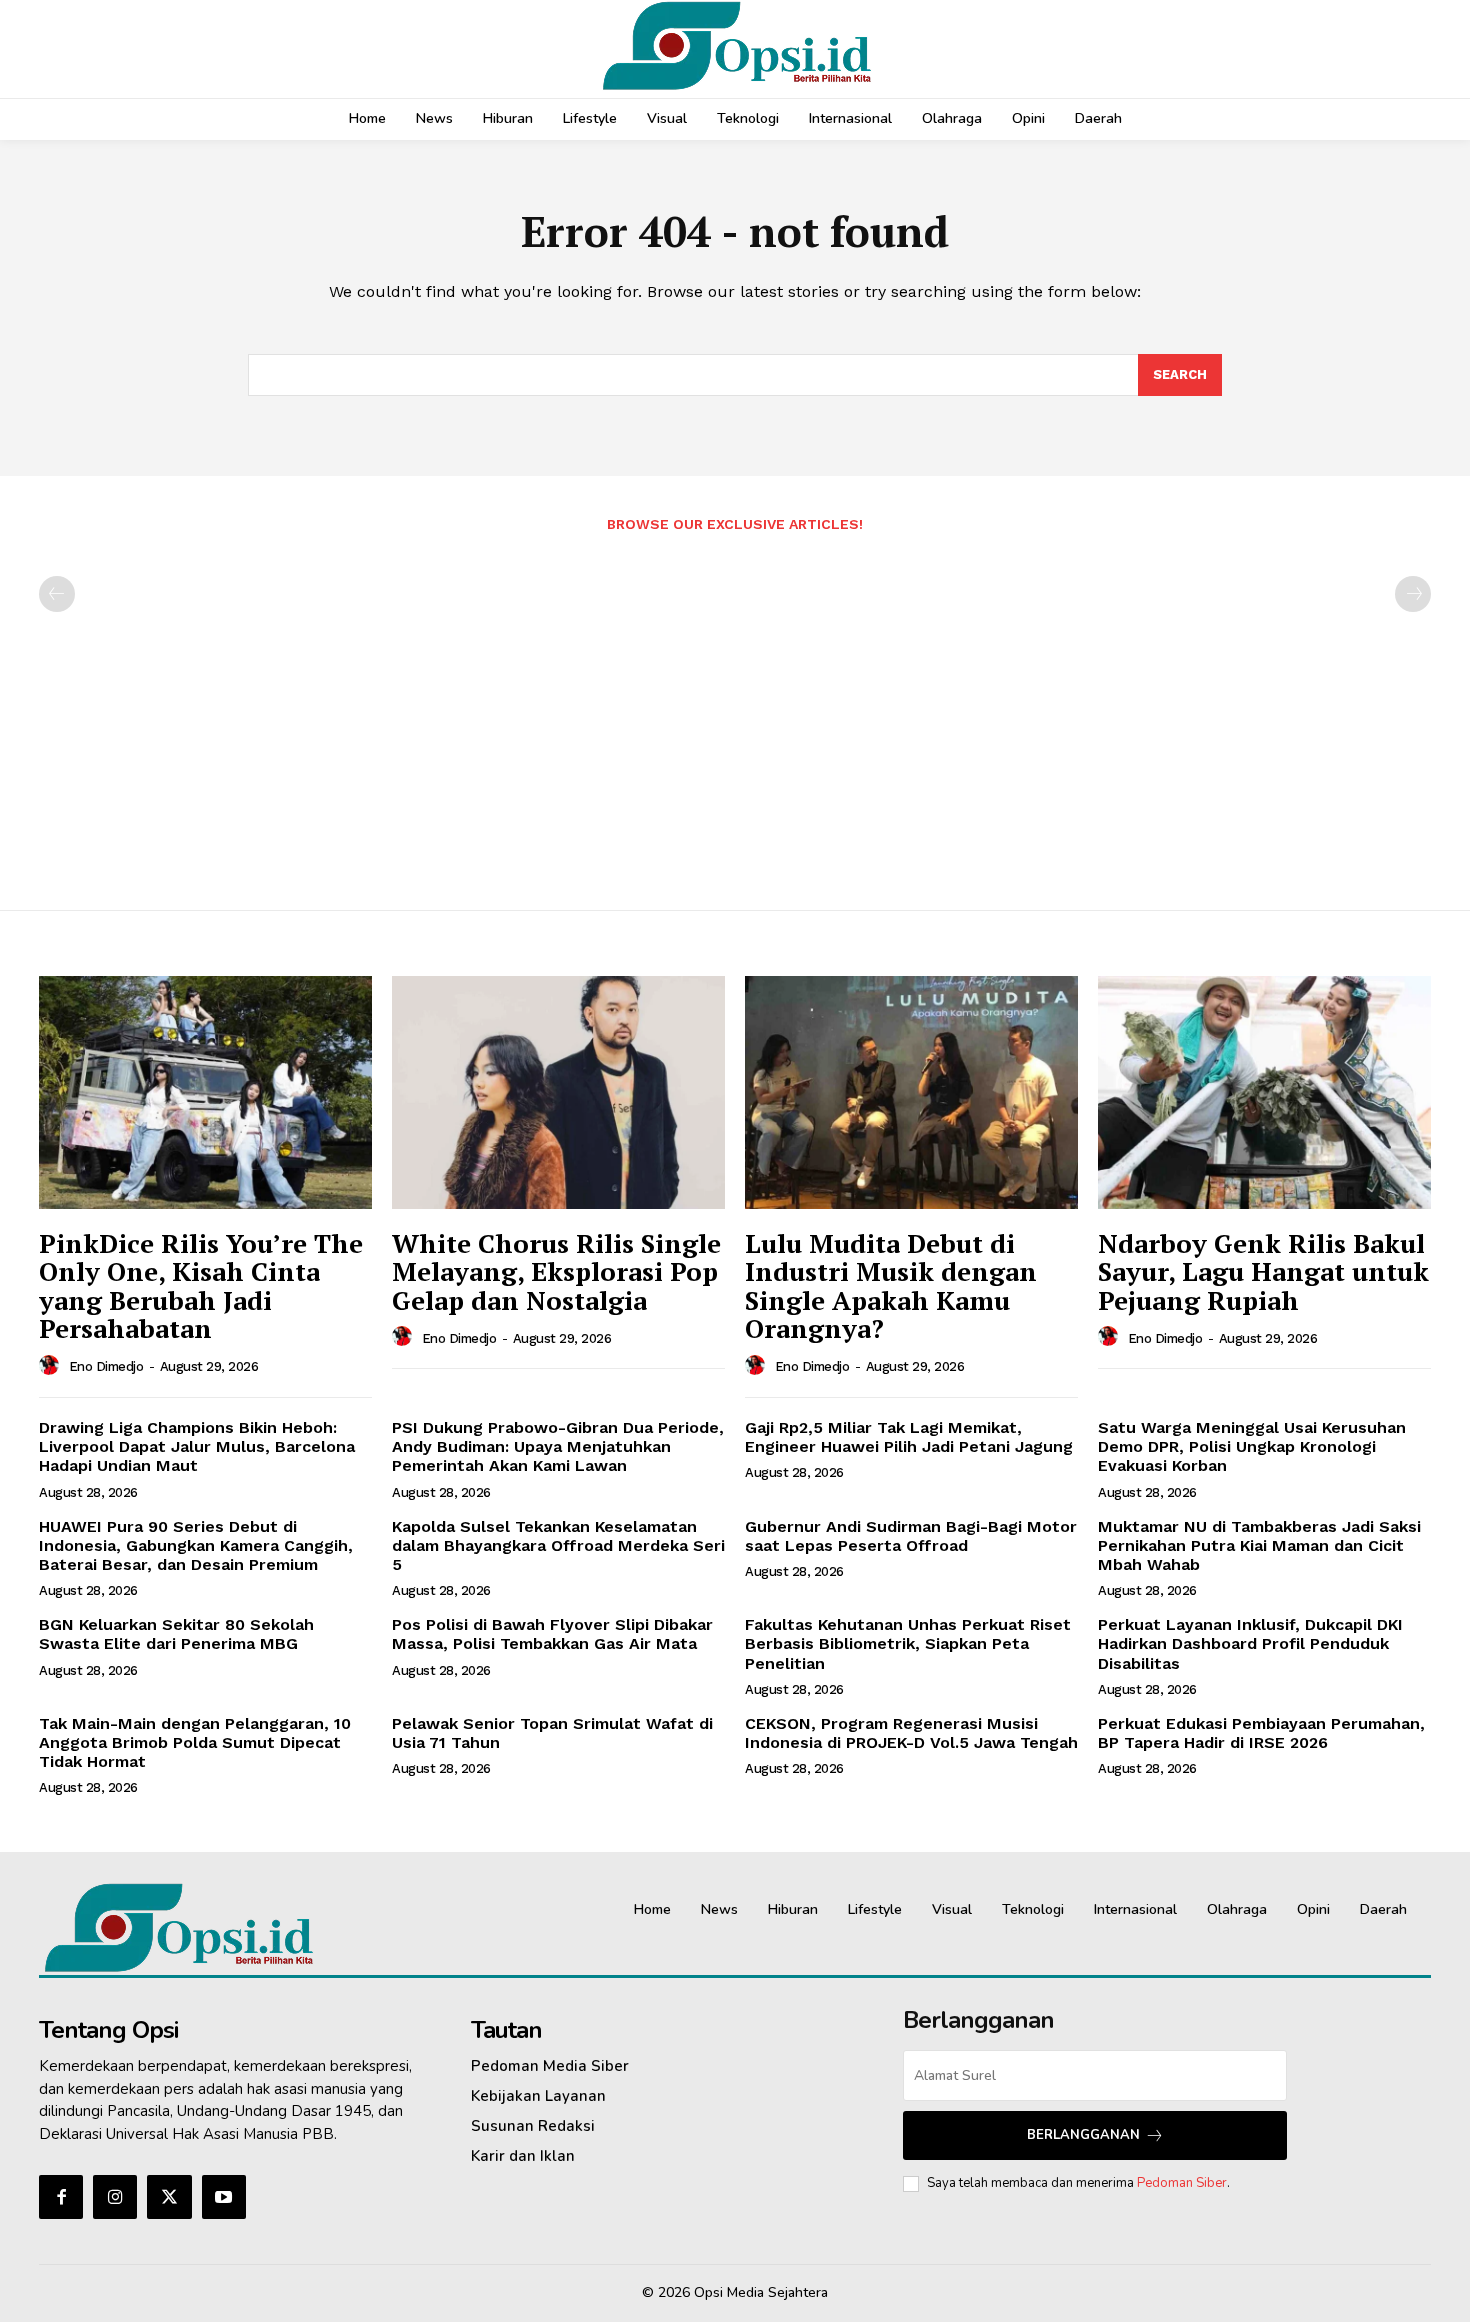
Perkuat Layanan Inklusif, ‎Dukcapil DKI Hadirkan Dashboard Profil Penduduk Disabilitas (1250, 1643)
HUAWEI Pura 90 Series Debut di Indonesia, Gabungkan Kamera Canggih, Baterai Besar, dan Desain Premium (196, 1545)
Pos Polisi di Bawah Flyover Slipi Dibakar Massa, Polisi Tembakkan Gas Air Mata (552, 1634)
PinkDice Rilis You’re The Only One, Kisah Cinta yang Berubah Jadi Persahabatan (201, 1286)
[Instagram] (115, 2197)
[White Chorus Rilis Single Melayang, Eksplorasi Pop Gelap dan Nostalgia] (558, 1092)
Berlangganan (1083, 2135)
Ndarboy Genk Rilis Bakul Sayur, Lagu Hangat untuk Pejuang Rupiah (1263, 1271)
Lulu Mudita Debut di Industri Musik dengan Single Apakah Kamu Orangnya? (891, 1286)
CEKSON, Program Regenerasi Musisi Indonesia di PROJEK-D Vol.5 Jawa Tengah (911, 1733)
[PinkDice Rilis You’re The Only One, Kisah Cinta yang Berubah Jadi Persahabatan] (205, 1092)
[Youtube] (224, 2197)
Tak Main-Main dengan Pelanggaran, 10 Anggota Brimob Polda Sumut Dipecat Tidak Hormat (195, 1742)
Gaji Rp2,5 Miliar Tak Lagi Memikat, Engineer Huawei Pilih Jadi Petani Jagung (909, 1437)
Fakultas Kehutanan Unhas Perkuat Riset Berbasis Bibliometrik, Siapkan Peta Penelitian (908, 1643)
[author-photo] (52, 1366)
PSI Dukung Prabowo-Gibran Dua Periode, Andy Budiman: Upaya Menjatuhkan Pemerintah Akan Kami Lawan (558, 1446)
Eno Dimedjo (106, 1366)
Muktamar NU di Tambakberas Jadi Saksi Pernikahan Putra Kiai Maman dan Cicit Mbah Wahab (1259, 1545)
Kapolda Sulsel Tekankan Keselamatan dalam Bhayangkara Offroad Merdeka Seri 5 (558, 1545)
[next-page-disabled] (1413, 594)
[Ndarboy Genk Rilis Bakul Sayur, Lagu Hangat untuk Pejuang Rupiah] (1264, 1092)
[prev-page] (57, 594)
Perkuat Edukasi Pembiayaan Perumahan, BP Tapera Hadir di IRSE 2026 (1261, 1733)
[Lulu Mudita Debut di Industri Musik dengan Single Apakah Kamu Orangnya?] (911, 1092)
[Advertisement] (735, 711)
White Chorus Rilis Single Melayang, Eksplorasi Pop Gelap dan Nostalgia (556, 1271)
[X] (169, 2197)
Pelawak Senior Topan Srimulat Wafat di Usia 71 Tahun (552, 1733)
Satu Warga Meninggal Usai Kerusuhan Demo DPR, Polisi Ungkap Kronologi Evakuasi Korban (1252, 1446)
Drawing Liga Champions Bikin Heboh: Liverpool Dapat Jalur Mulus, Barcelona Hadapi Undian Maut (197, 1446)
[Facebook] (61, 2197)
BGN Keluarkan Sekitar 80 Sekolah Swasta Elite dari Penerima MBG (176, 1634)
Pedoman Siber (1182, 2183)
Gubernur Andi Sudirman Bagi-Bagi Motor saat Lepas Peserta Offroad (911, 1536)
